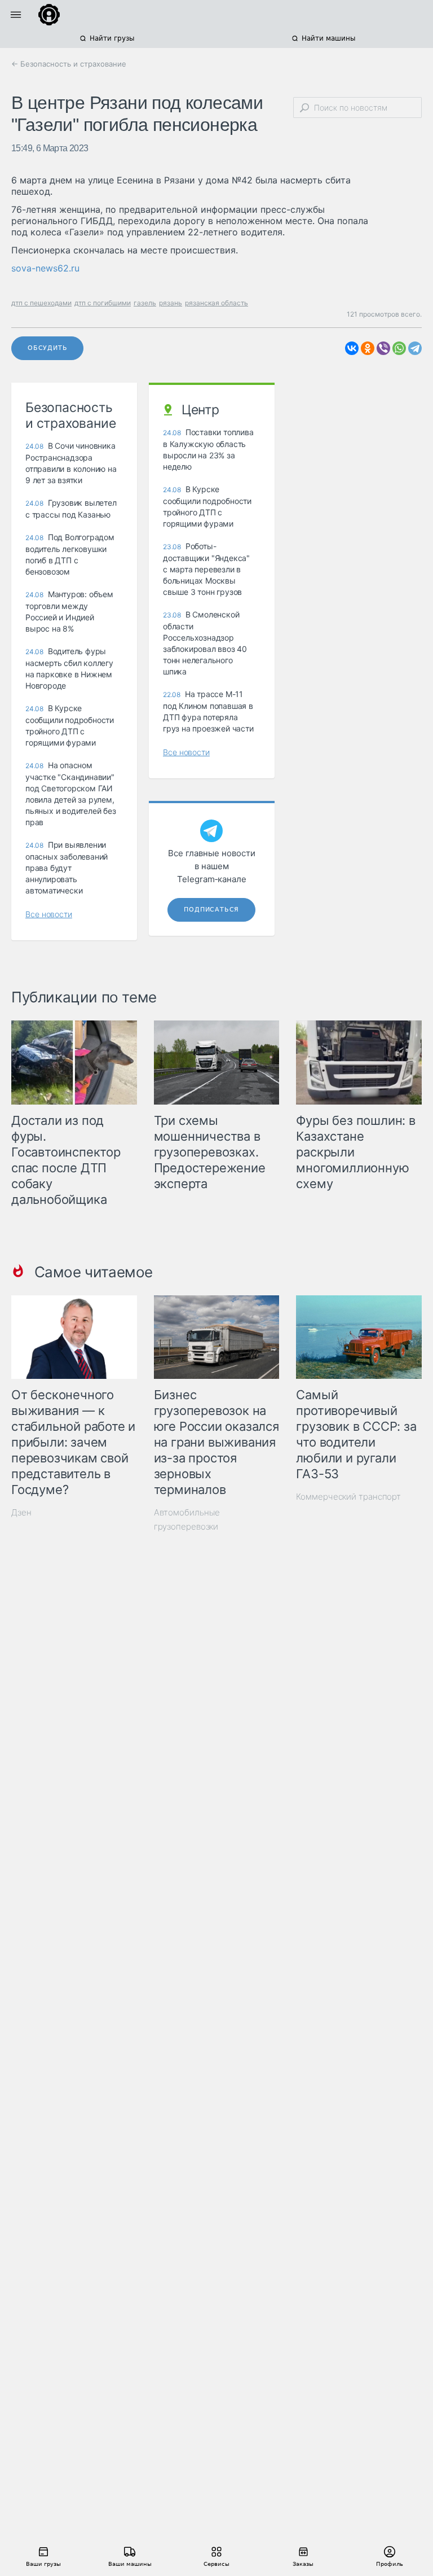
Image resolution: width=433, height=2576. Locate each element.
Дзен (21, 1512)
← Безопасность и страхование (69, 64)
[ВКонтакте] (352, 348)
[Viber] (383, 348)
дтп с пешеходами (41, 303)
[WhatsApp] (399, 348)
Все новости (49, 914)
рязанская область (216, 303)
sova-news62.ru (45, 268)
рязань (171, 303)
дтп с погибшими (103, 303)
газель (145, 303)
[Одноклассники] (368, 348)
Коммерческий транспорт (348, 1497)
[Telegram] (415, 348)
